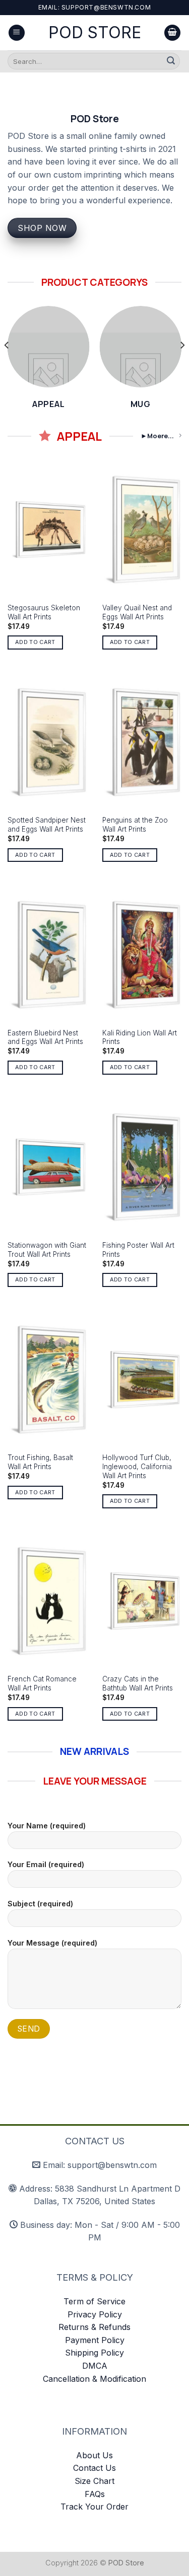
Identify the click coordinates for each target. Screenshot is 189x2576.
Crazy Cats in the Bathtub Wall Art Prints (138, 1683)
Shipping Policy (94, 2353)
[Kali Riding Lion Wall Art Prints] (142, 954)
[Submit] (171, 61)
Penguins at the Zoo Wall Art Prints (135, 825)
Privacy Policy (95, 2314)
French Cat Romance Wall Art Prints (42, 1683)
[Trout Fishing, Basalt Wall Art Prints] (47, 1380)
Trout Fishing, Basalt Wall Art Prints (40, 1462)
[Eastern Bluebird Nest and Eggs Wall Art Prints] (47, 954)
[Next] (182, 365)
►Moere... (157, 436)
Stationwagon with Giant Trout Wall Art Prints (47, 1250)
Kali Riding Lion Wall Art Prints (140, 1037)
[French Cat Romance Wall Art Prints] (47, 1601)
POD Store (95, 33)
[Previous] (7, 365)
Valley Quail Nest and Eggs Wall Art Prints (137, 612)
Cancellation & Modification (94, 2379)
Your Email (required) (46, 1864)
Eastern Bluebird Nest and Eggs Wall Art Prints (45, 1037)
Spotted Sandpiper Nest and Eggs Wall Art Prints (47, 825)
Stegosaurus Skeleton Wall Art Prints (44, 612)
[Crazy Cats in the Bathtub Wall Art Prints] (142, 1601)
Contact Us (94, 2468)
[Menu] (17, 33)
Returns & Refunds (94, 2327)
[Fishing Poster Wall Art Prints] (142, 1167)
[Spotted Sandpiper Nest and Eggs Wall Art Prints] (47, 742)
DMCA (95, 2366)
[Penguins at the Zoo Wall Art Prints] (142, 742)
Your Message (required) (52, 1943)
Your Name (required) (47, 1826)
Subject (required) (40, 1904)
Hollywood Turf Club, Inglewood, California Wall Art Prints (137, 1466)
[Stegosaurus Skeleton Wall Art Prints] (47, 530)
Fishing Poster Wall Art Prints (138, 1250)
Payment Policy (95, 2340)
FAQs (95, 2494)
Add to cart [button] (35, 642)
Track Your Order (94, 2507)
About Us (94, 2455)
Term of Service (94, 2301)
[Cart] (172, 33)
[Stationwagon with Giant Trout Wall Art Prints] (47, 1167)
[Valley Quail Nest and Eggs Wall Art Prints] (142, 530)
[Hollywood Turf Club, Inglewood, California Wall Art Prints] (142, 1380)
